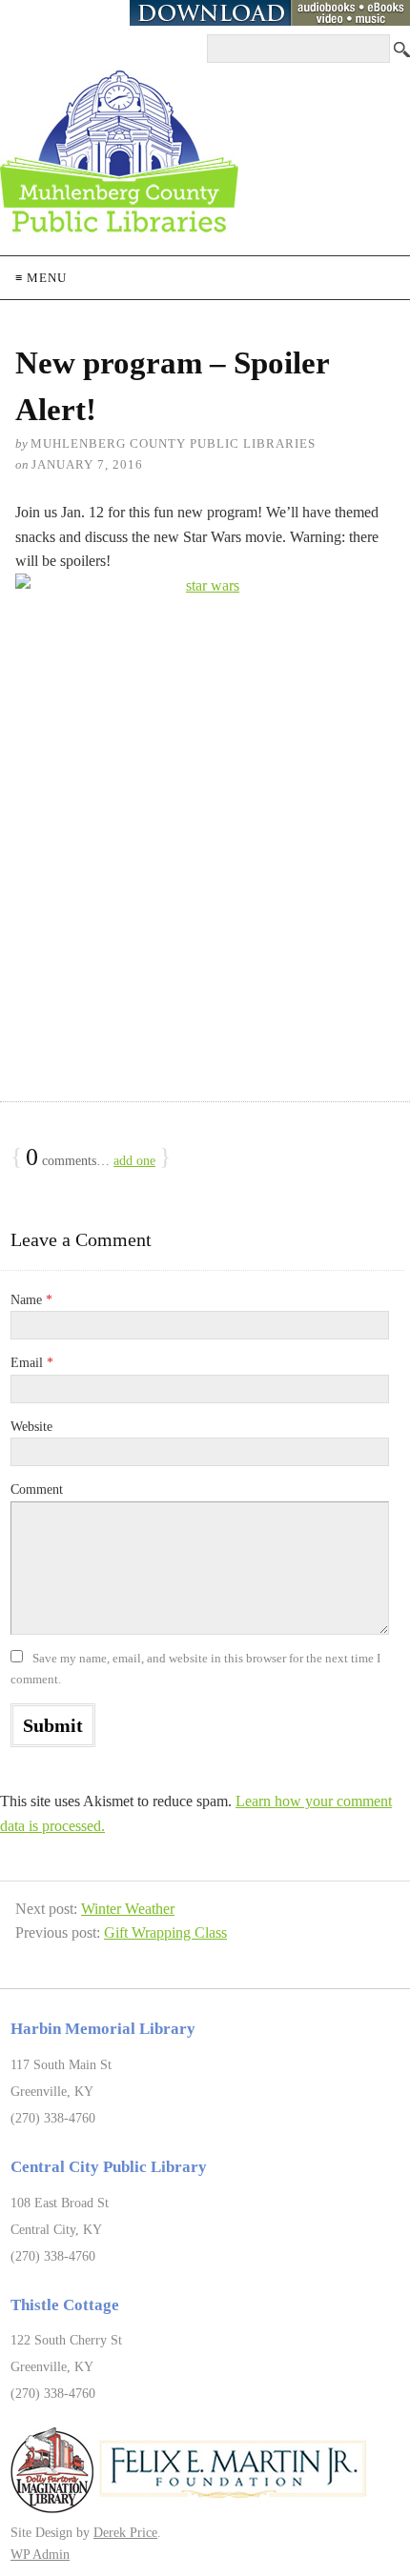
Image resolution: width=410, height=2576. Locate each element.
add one (134, 1161)
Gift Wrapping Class (165, 1932)
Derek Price (125, 2532)
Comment (37, 1489)
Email (32, 1363)
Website (31, 1427)
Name (31, 1300)
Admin (40, 2554)
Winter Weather (128, 1909)
